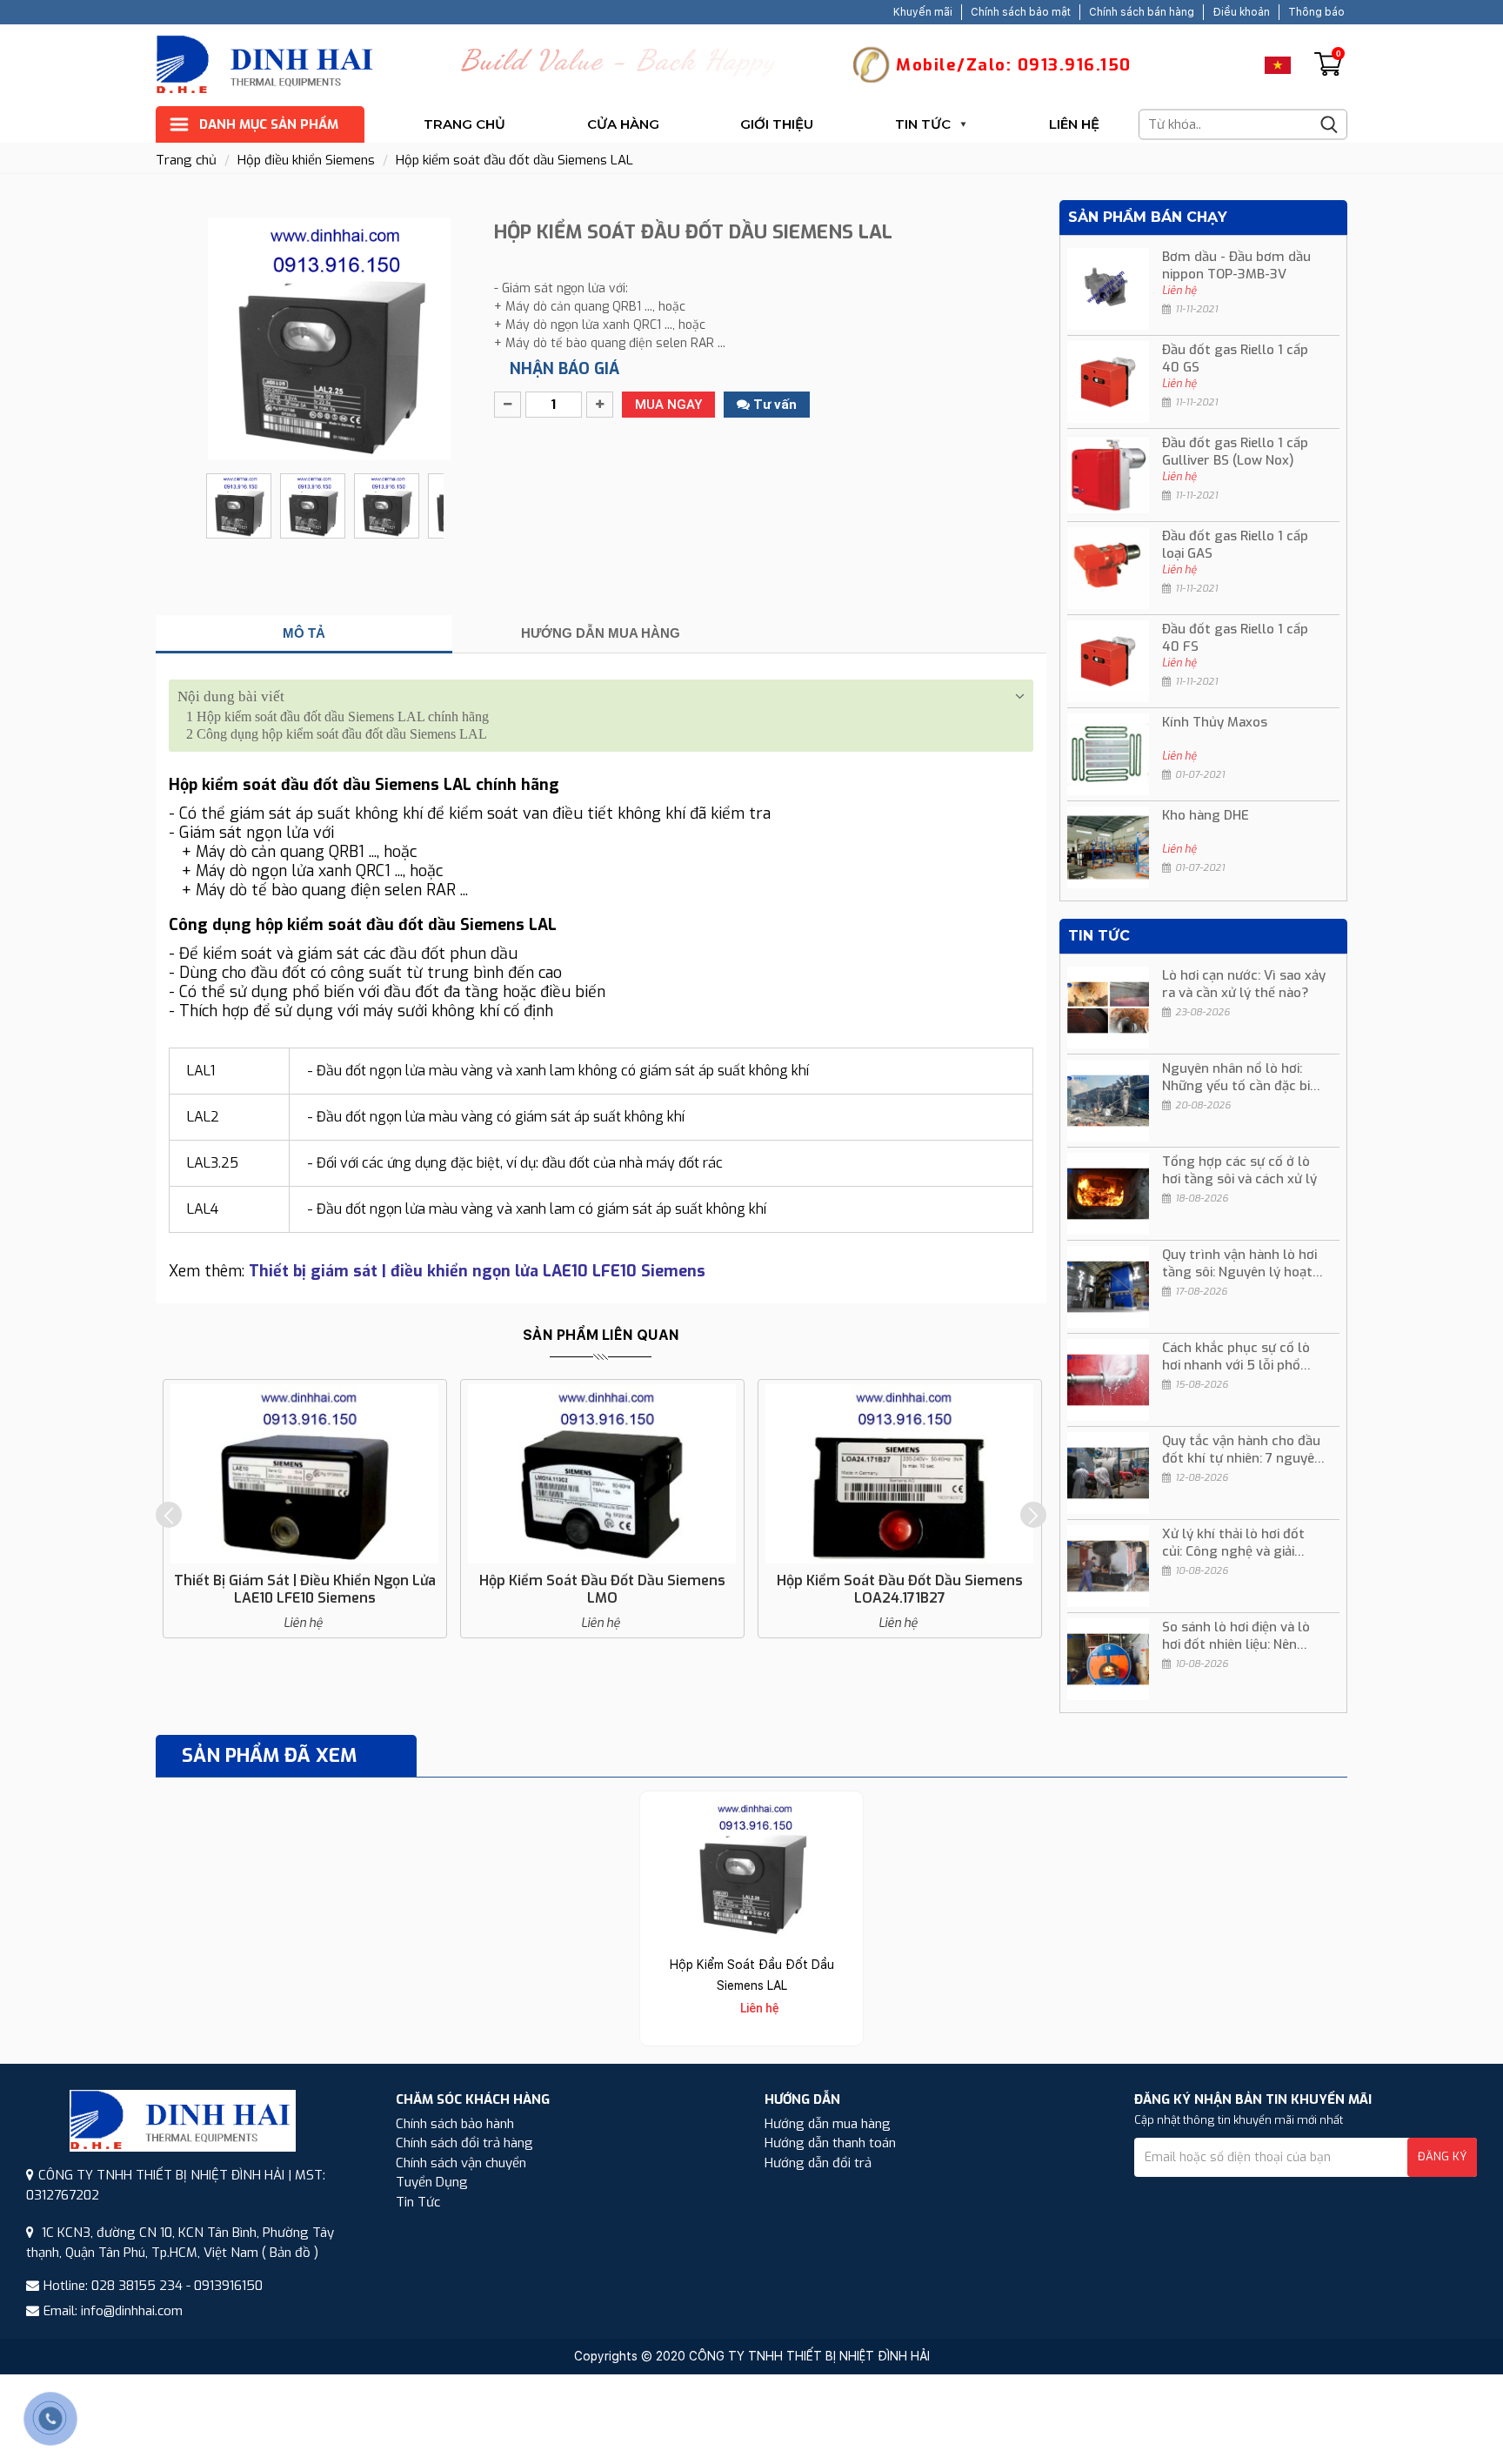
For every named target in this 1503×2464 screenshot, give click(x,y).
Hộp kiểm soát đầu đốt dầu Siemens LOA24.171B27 (900, 1589)
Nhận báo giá (564, 369)
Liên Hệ (1074, 124)
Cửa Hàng (623, 124)
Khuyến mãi (923, 12)
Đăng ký (1442, 2156)
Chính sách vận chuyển (461, 2163)
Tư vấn (773, 405)
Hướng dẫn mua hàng (828, 2124)
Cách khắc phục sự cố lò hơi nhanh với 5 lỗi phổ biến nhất (1236, 1356)
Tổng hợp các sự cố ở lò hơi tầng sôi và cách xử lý (1239, 1170)
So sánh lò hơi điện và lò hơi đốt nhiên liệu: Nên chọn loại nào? (1236, 1636)
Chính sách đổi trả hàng (464, 2143)
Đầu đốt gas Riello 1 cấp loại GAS (1235, 545)
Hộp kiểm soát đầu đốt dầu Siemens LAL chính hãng (337, 716)
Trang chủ (464, 124)
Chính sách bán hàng (1142, 12)
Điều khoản (1241, 12)
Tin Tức (923, 124)
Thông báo (1316, 12)
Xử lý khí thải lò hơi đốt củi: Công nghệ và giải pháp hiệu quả (1233, 1543)
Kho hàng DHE (1206, 815)
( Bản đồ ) (290, 2253)
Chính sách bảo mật (1021, 12)
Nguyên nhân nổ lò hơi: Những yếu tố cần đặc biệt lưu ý (1242, 1077)
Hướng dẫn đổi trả (818, 2163)
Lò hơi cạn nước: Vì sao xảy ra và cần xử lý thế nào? (1244, 984)
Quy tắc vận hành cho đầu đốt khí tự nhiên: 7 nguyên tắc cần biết (1242, 1450)
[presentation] (169, 1515)
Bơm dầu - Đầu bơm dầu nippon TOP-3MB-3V (1236, 265)
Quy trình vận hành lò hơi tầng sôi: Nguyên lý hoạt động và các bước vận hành (1239, 1263)
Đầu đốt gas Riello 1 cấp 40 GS (1235, 358)
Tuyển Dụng (432, 2182)
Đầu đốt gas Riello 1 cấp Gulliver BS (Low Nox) (1235, 452)
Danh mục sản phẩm (269, 124)
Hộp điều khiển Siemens (306, 160)
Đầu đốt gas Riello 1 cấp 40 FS (1235, 638)
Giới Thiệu (777, 124)
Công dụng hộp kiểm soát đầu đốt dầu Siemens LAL (337, 734)
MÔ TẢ (304, 633)
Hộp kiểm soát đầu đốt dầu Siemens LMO (602, 1589)
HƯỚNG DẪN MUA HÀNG (601, 633)
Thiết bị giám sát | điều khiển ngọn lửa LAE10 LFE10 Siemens (305, 1589)
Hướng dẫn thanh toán (830, 2143)
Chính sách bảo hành (455, 2124)
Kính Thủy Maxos (1215, 722)
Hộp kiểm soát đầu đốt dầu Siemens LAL (514, 160)
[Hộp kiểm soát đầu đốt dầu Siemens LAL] (751, 1868)
